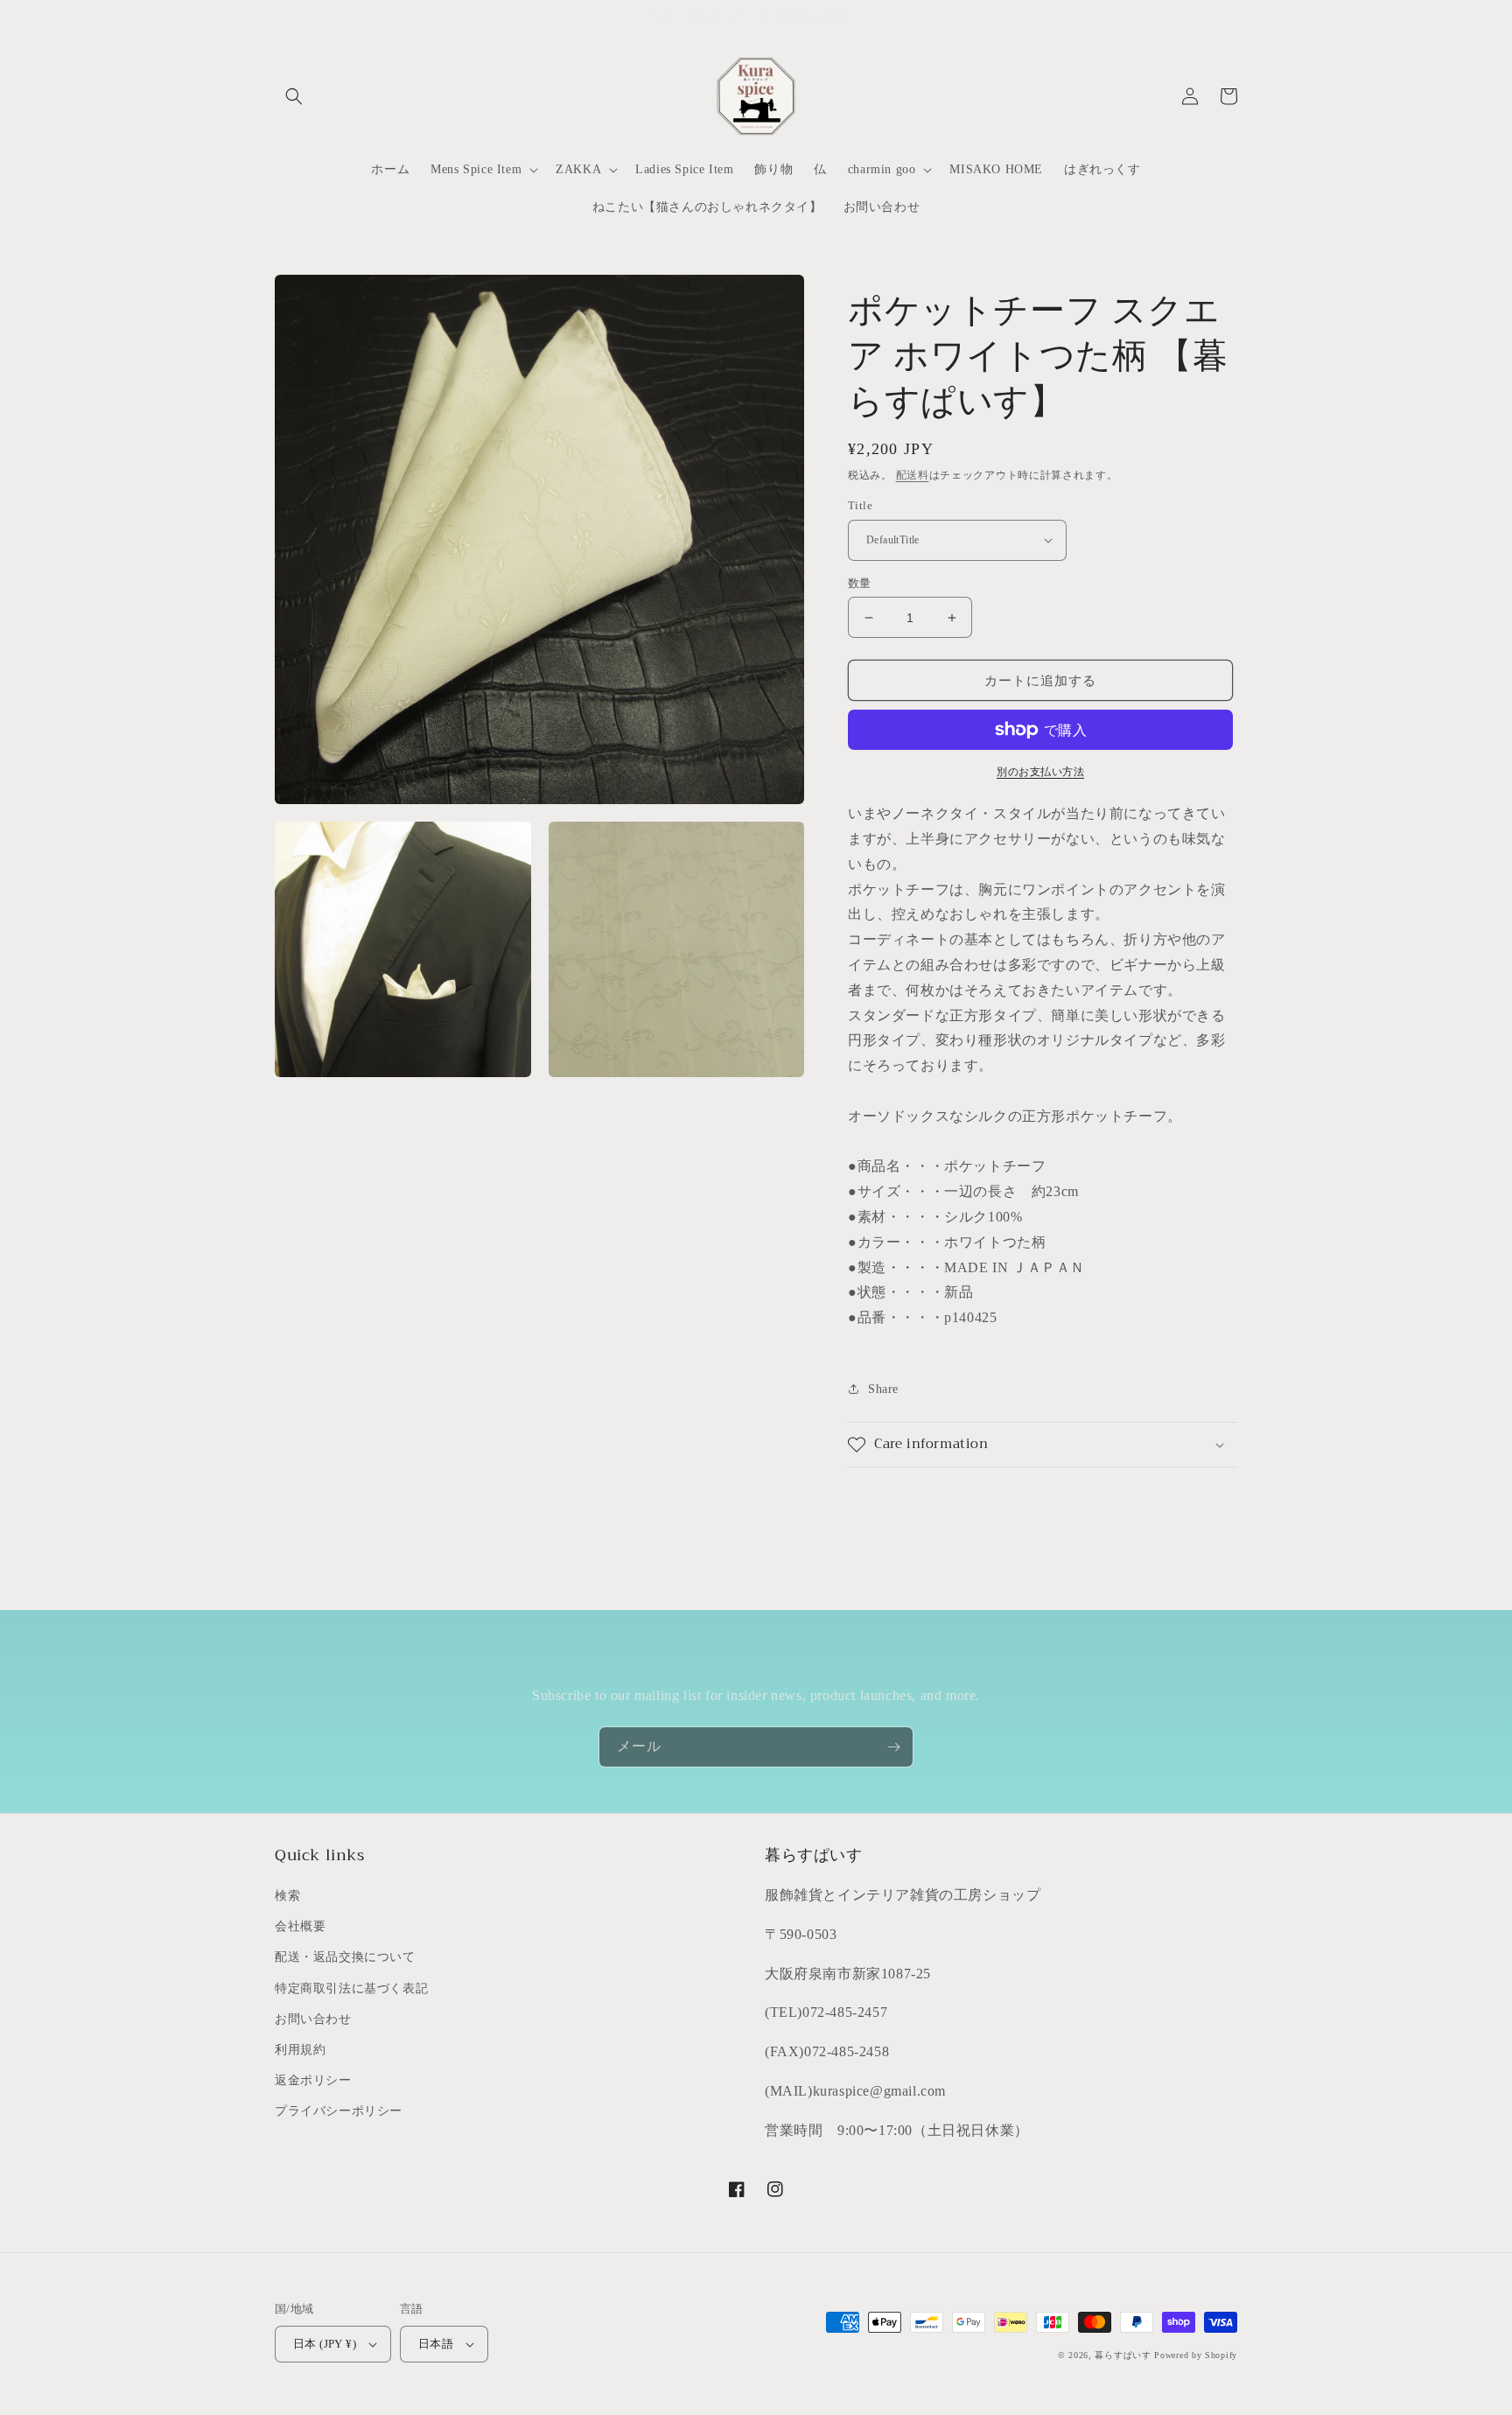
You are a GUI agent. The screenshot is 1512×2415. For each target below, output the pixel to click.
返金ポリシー (313, 2080)
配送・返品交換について (345, 1957)
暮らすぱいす (1123, 2355)
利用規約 (300, 2050)
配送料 (913, 475)
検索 (287, 1896)
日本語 (436, 2344)
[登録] (893, 1747)
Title (860, 505)
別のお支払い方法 (1040, 772)
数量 (860, 583)
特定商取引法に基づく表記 (351, 1988)
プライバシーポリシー (339, 2111)
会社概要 (300, 1926)
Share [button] (883, 1389)
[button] (294, 96)
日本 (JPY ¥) (325, 2344)
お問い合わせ (313, 2019)
